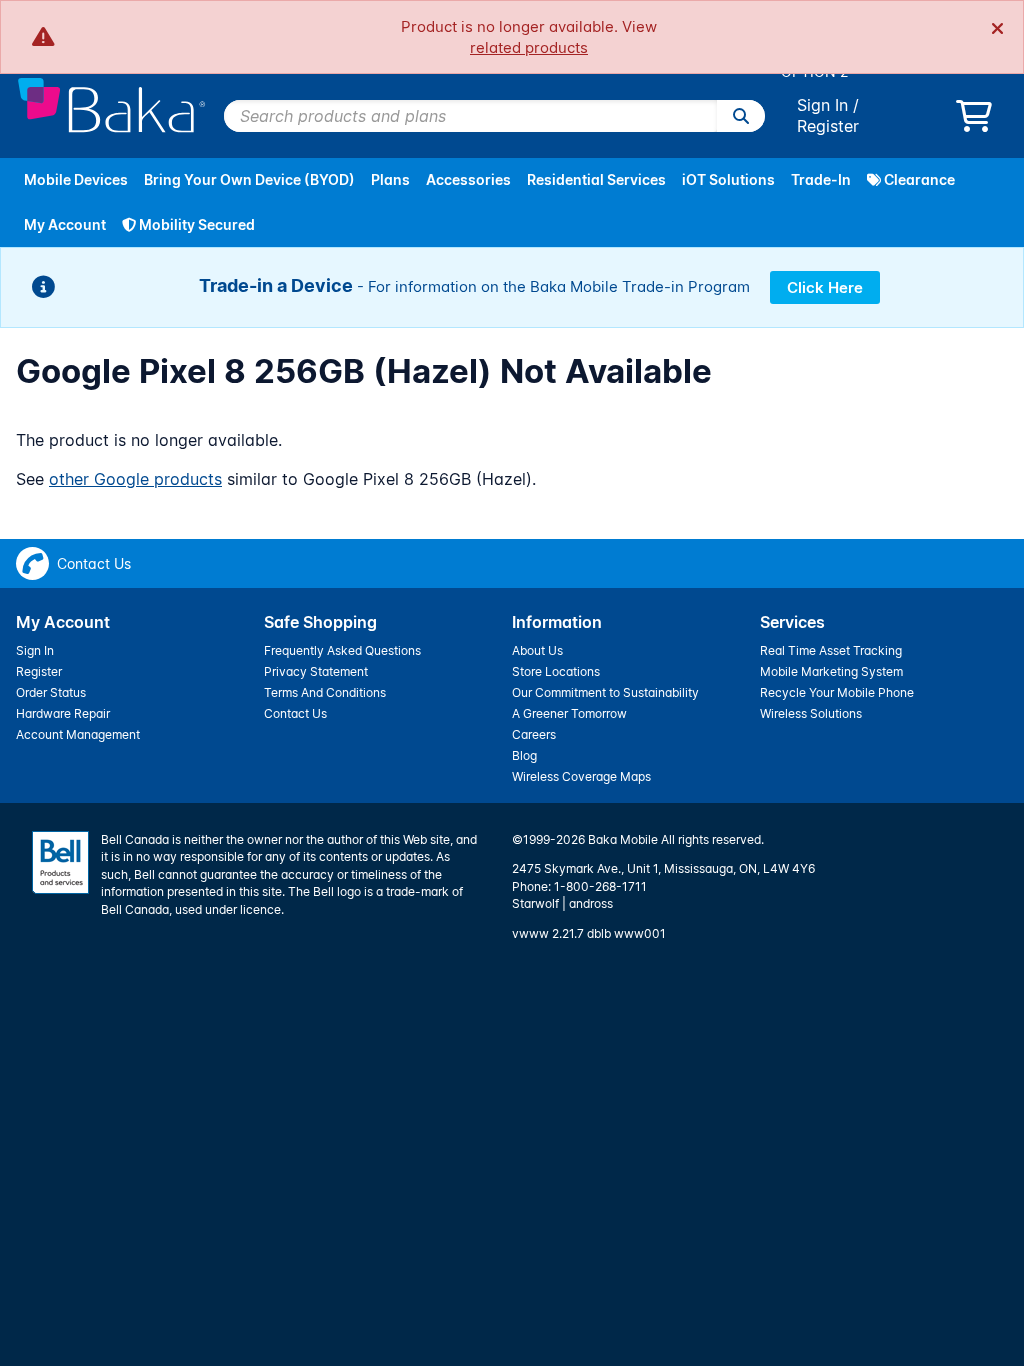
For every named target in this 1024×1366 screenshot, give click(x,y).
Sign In (822, 105)
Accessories (468, 179)
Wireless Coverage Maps (581, 776)
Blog (524, 755)
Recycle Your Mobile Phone (837, 692)
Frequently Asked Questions (342, 650)
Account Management (78, 734)
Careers (534, 734)
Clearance (918, 179)
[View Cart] (974, 122)
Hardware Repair (63, 713)
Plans (390, 179)
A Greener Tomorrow (569, 713)
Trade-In (821, 179)
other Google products (135, 479)
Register (828, 126)
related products (529, 47)
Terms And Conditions (325, 692)
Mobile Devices (76, 179)
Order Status (51, 692)
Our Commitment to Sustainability (605, 692)
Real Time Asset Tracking (831, 650)
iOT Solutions (728, 179)
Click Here (825, 287)
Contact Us (295, 713)
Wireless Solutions (811, 713)
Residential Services (596, 179)
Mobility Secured (195, 224)
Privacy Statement (316, 671)
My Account (65, 224)
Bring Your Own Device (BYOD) (249, 179)
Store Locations (556, 671)
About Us (537, 650)
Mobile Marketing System (831, 671)
